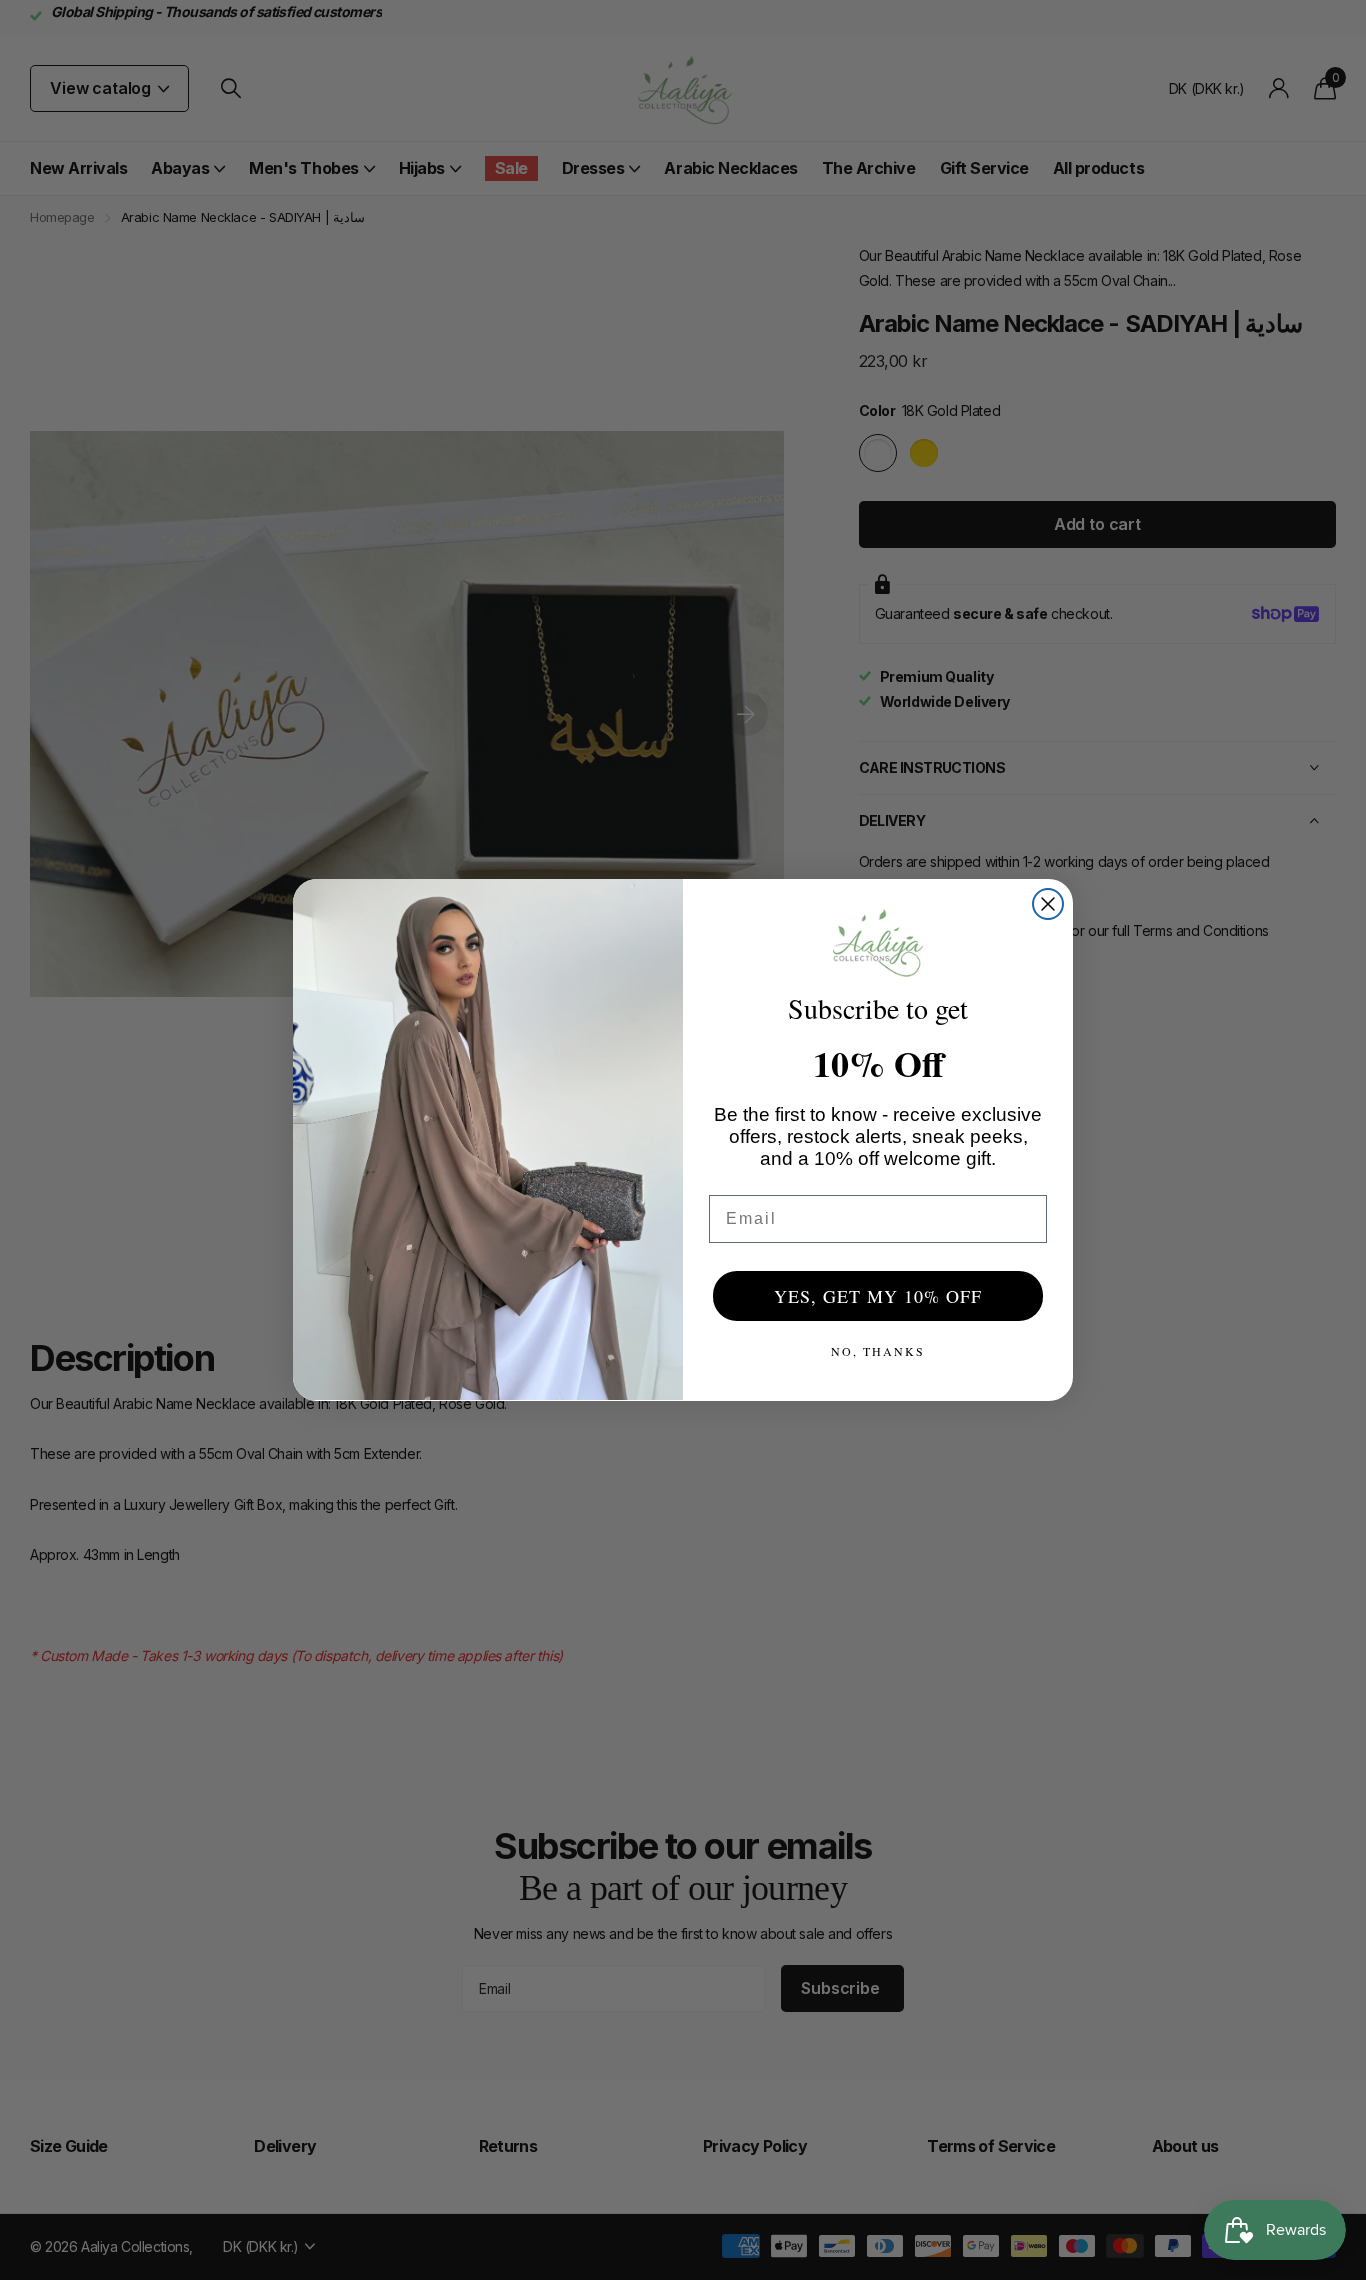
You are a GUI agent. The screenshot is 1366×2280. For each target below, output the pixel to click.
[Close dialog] (1048, 904)
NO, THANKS (878, 1351)
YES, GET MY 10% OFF (878, 1296)
